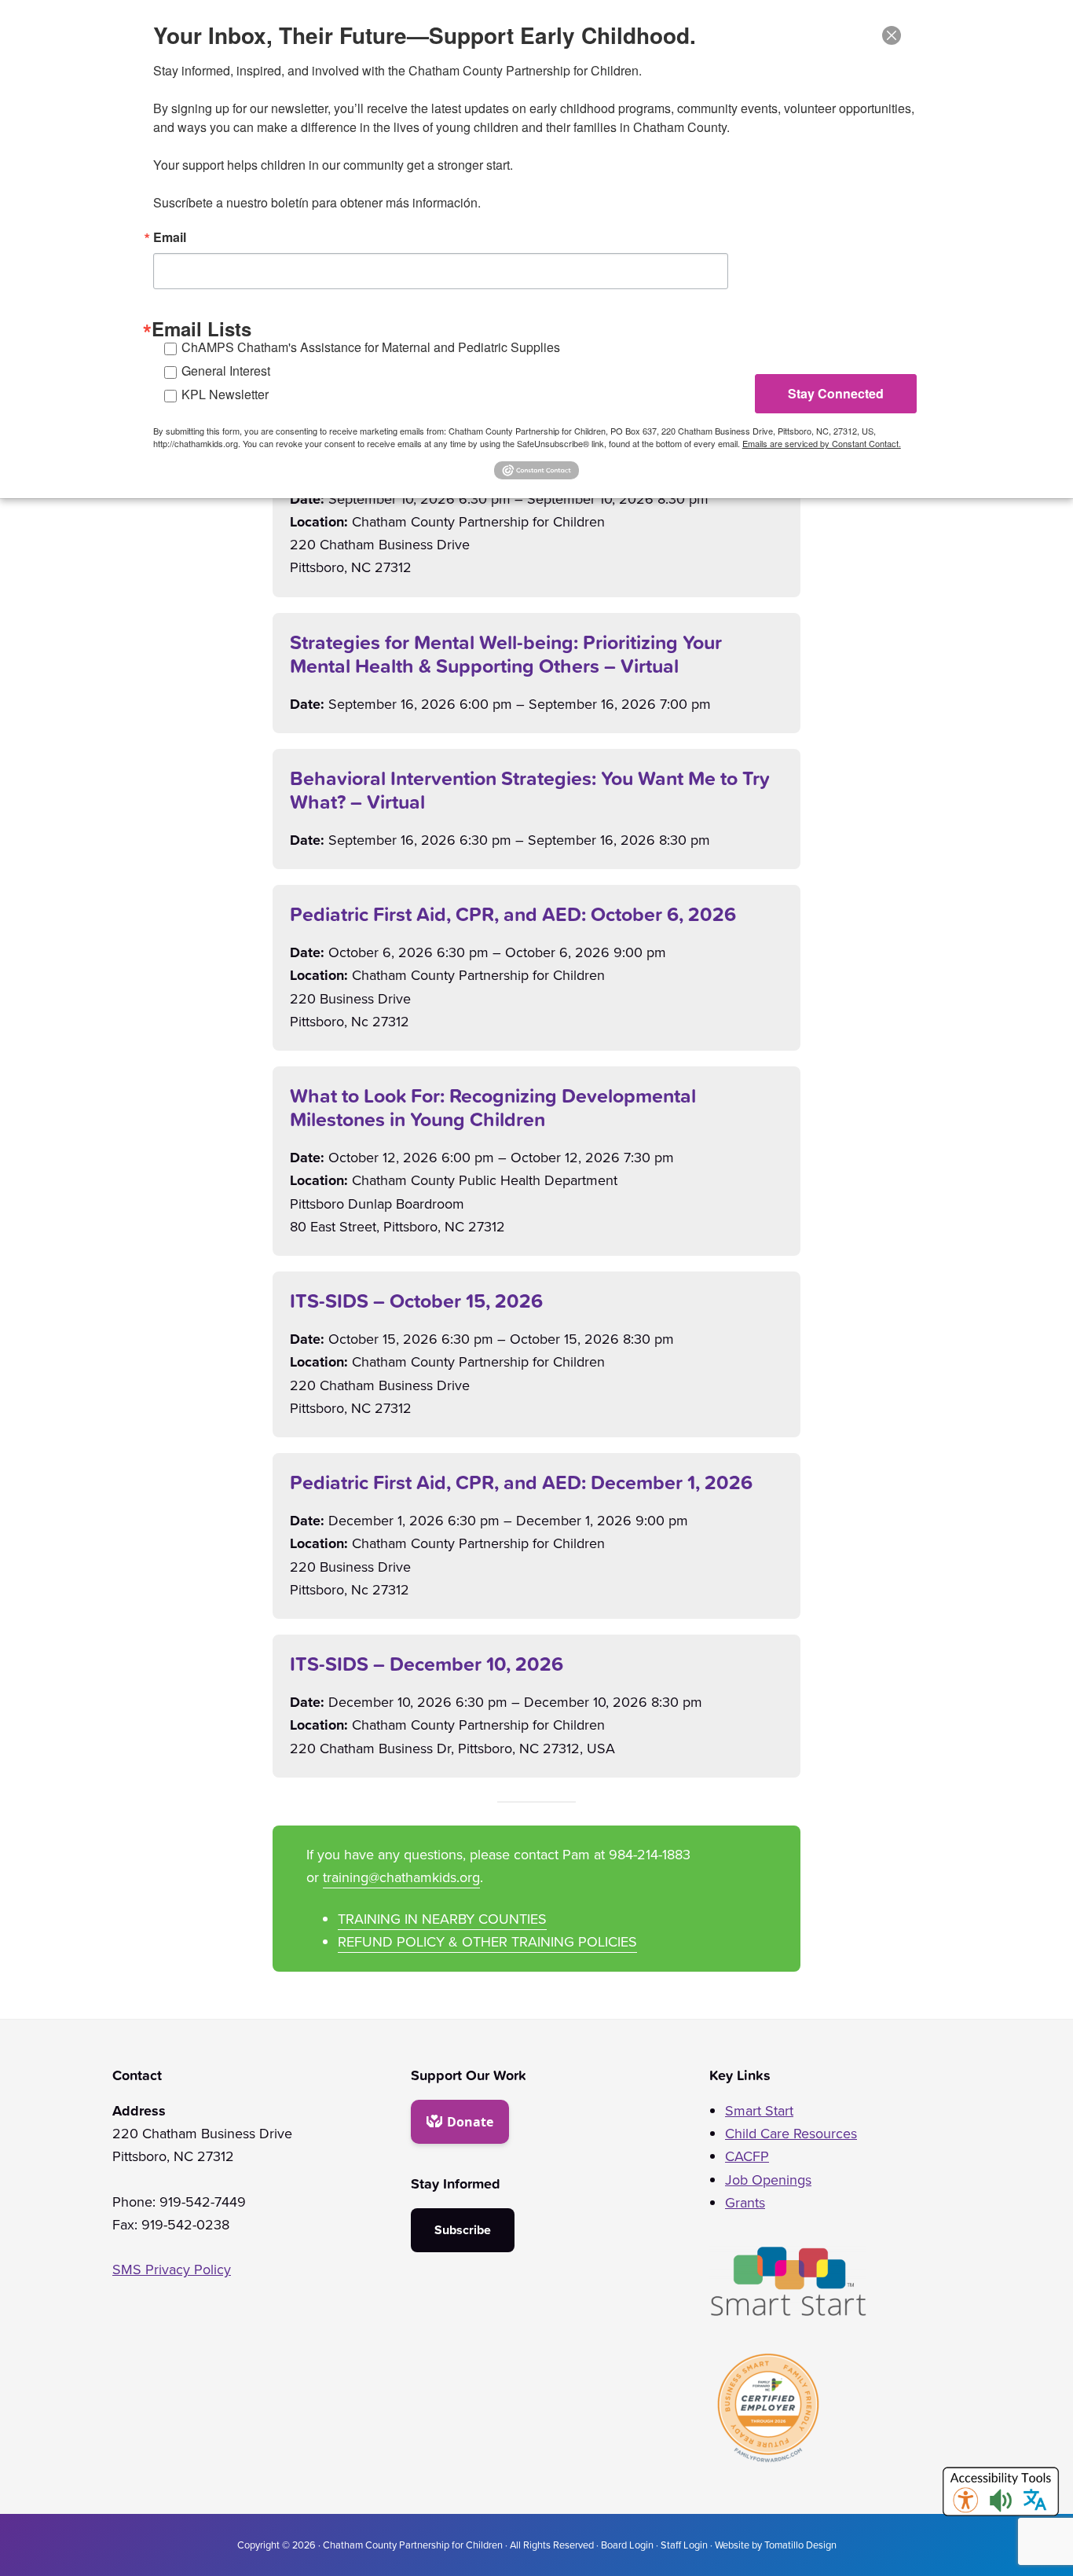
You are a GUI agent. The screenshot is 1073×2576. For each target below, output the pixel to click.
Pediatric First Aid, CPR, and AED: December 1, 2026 (521, 1482)
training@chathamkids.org (401, 1877)
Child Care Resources (791, 2134)
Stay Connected (836, 393)
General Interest (226, 371)
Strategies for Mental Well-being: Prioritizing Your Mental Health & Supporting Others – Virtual (506, 654)
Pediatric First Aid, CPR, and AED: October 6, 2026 (513, 914)
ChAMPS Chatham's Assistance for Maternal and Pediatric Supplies (371, 347)
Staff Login (684, 2545)
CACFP (747, 2156)
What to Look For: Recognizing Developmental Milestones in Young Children (493, 1107)
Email (170, 237)
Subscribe (463, 2230)
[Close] (892, 35)
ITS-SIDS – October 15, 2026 (416, 1301)
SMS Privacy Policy (172, 2270)
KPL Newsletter (225, 394)
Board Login (627, 2545)
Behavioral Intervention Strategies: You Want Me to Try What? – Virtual (530, 790)
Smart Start (759, 2111)
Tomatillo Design (800, 2545)
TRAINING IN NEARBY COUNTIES (442, 1919)
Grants (745, 2203)
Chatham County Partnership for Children (413, 2545)
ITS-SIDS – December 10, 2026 (427, 1664)
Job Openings (768, 2180)
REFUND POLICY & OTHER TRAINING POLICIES (487, 1942)
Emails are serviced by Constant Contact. (822, 443)
